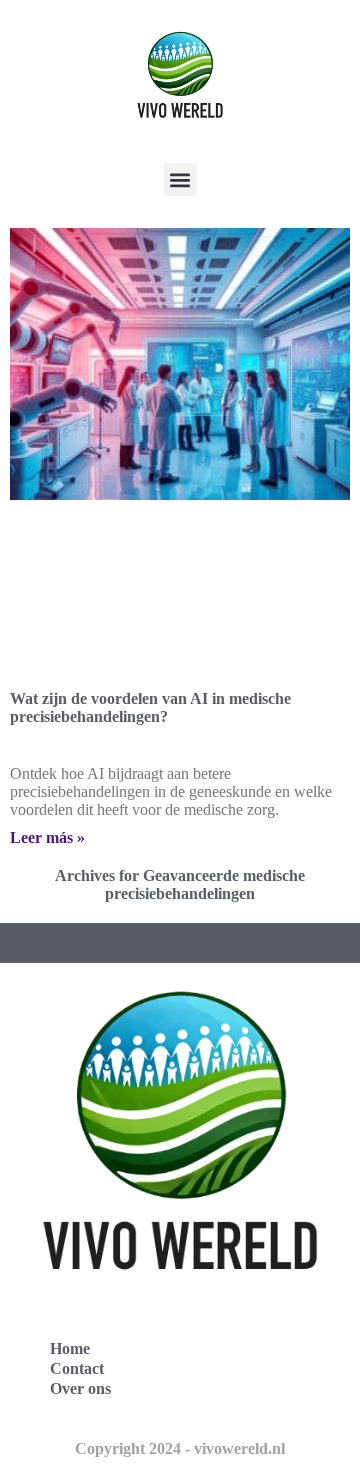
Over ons (80, 1388)
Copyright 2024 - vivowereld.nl (180, 1448)
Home (70, 1348)
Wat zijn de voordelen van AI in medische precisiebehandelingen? (150, 707)
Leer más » (47, 837)
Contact (77, 1368)
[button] (180, 179)
